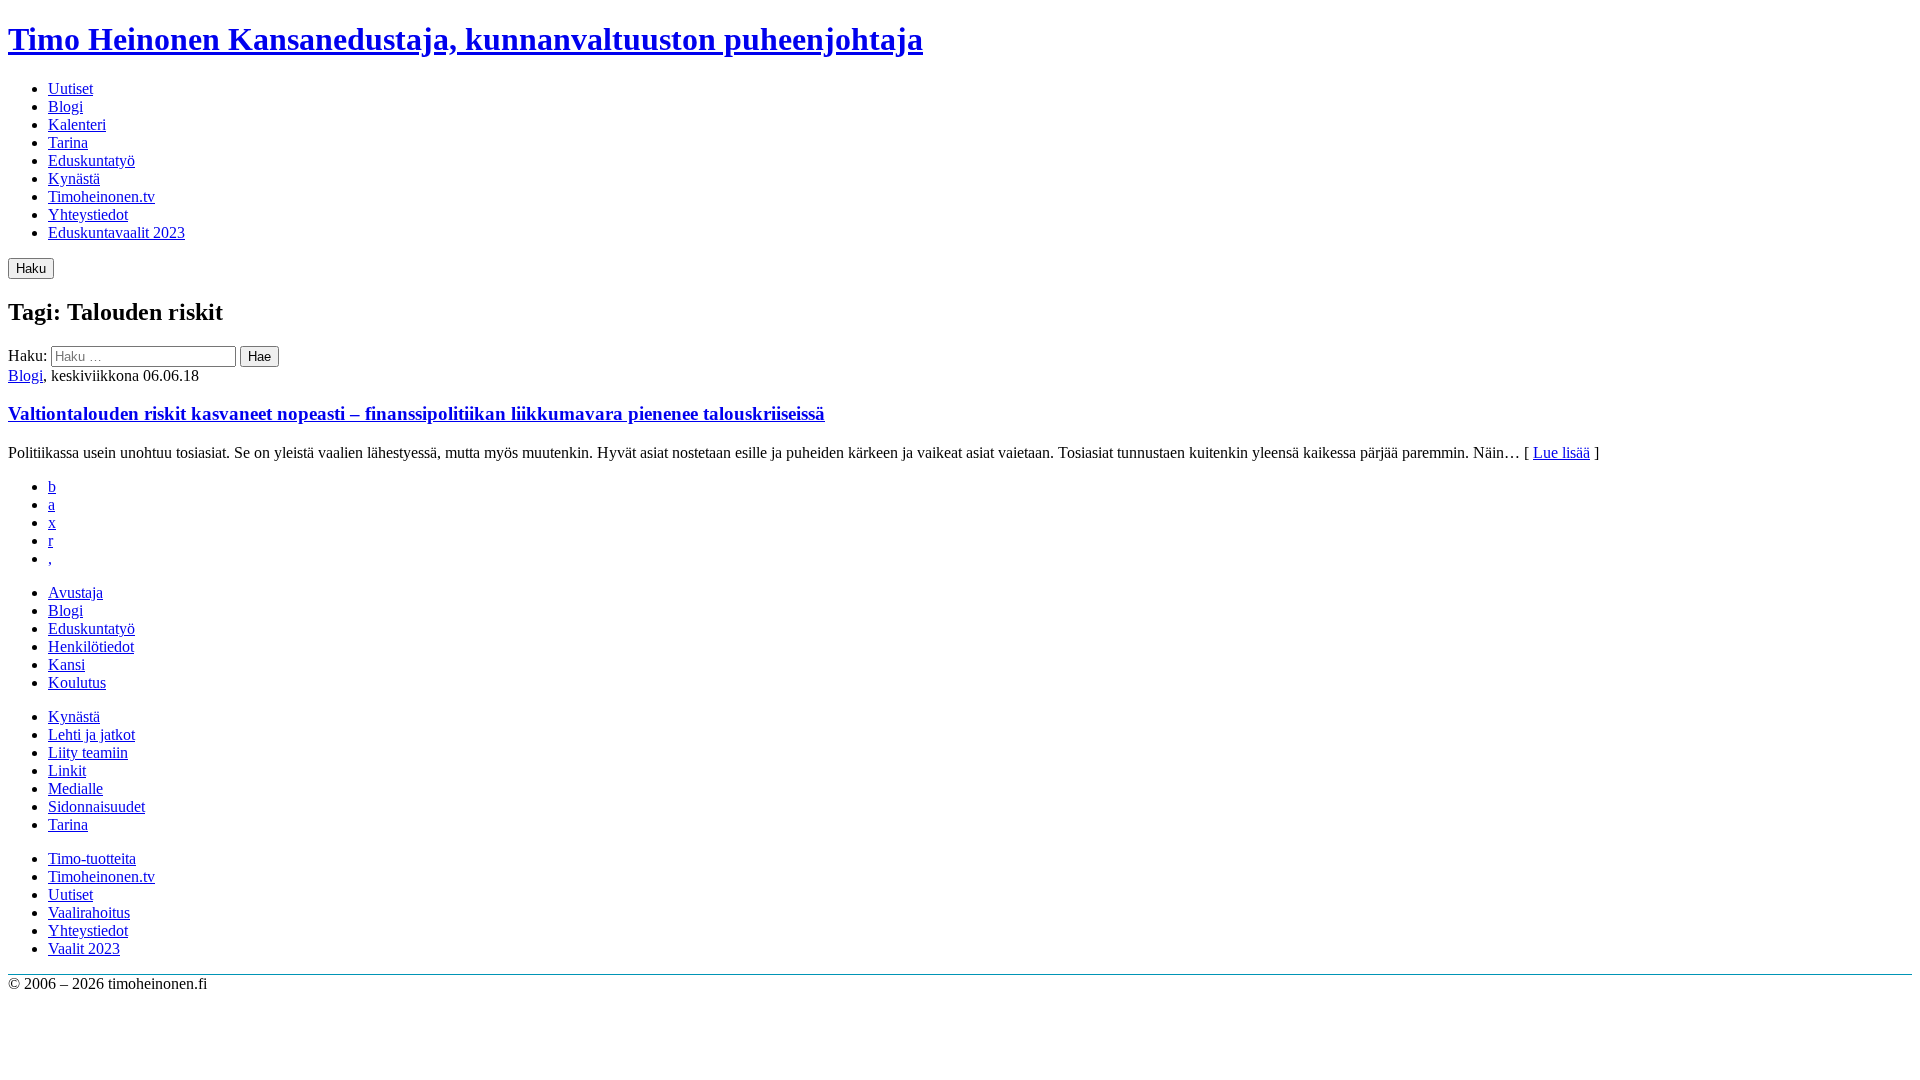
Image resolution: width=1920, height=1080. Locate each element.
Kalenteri (77, 124)
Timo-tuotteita (92, 858)
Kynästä (74, 178)
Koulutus (77, 682)
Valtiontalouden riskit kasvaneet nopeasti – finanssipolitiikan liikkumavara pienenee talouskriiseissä (416, 413)
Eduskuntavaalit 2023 (116, 232)
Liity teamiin (88, 752)
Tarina (68, 142)
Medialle (75, 788)
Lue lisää (1561, 452)
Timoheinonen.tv (101, 196)
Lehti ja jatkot (91, 734)
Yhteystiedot (88, 214)
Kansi (66, 664)
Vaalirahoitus (89, 912)
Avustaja (75, 592)
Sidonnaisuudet (96, 806)
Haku (31, 268)
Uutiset (70, 88)
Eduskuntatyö (91, 160)
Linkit (67, 770)
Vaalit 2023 (84, 948)
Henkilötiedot (91, 646)
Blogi (65, 106)
